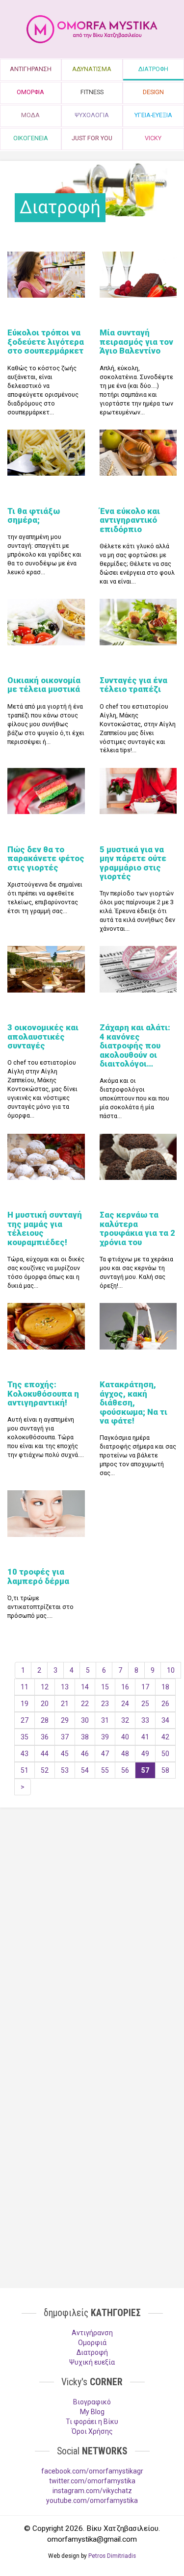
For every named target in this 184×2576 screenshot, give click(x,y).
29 (65, 1720)
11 (25, 1687)
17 (145, 1687)
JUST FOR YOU (92, 138)
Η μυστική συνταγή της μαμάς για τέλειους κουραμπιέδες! (45, 1228)
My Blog (92, 2412)
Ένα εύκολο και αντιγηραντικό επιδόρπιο (130, 520)
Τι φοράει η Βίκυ (92, 2422)
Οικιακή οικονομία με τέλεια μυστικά (44, 685)
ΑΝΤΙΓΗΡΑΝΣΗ (31, 69)
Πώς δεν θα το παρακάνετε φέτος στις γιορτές (46, 858)
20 (45, 1704)
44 (45, 1754)
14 (85, 1687)
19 (25, 1704)
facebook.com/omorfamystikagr (92, 2471)
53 (65, 1770)
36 (45, 1737)
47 (105, 1754)
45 (65, 1754)
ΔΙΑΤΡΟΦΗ (153, 69)
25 (145, 1704)
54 (85, 1770)
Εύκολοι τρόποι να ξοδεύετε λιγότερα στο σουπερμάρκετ (46, 342)
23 (105, 1704)
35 (25, 1737)
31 (105, 1720)
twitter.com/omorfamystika (92, 2481)
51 (25, 1770)
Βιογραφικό (92, 2402)
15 (105, 1687)
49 (145, 1754)
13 (65, 1687)
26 (165, 1704)
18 (165, 1687)
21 (65, 1704)
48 (125, 1754)
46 (85, 1754)
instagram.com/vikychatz (92, 2491)
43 (25, 1754)
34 (165, 1720)
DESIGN (153, 92)
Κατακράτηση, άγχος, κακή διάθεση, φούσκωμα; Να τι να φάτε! (133, 1403)
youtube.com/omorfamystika (92, 2500)
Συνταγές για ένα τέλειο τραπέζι (133, 685)
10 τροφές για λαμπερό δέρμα (38, 1576)
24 (125, 1704)
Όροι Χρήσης (92, 2431)
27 (25, 1720)
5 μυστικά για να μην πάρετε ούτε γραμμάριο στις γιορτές (133, 863)
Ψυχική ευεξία (92, 2362)
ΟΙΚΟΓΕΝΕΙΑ (31, 138)
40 (125, 1737)
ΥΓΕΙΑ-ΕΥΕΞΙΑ (153, 115)
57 (145, 1770)
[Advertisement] (92, 1922)
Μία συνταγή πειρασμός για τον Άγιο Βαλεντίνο (136, 342)
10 (171, 1670)
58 (165, 1770)
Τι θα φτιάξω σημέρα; (34, 515)
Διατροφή (92, 2352)
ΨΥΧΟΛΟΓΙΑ (92, 115)
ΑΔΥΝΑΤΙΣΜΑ (92, 69)
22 (85, 1704)
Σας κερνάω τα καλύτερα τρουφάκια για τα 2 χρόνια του (137, 1228)
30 (85, 1720)
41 (145, 1737)
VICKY (153, 138)
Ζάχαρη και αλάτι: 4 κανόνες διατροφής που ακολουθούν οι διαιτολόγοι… (135, 1046)
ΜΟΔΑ (30, 115)
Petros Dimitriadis (112, 2556)
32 (125, 1720)
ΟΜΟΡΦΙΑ (30, 92)
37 (65, 1737)
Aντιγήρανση (92, 2333)
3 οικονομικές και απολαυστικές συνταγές (43, 1036)
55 (105, 1770)
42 (165, 1737)
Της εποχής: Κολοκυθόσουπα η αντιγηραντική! (43, 1393)
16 (125, 1687)
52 (45, 1770)
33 (145, 1720)
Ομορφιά (92, 2343)
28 (45, 1720)
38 (85, 1737)
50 (165, 1754)
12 (45, 1687)
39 (105, 1737)
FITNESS (92, 92)
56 (125, 1770)
